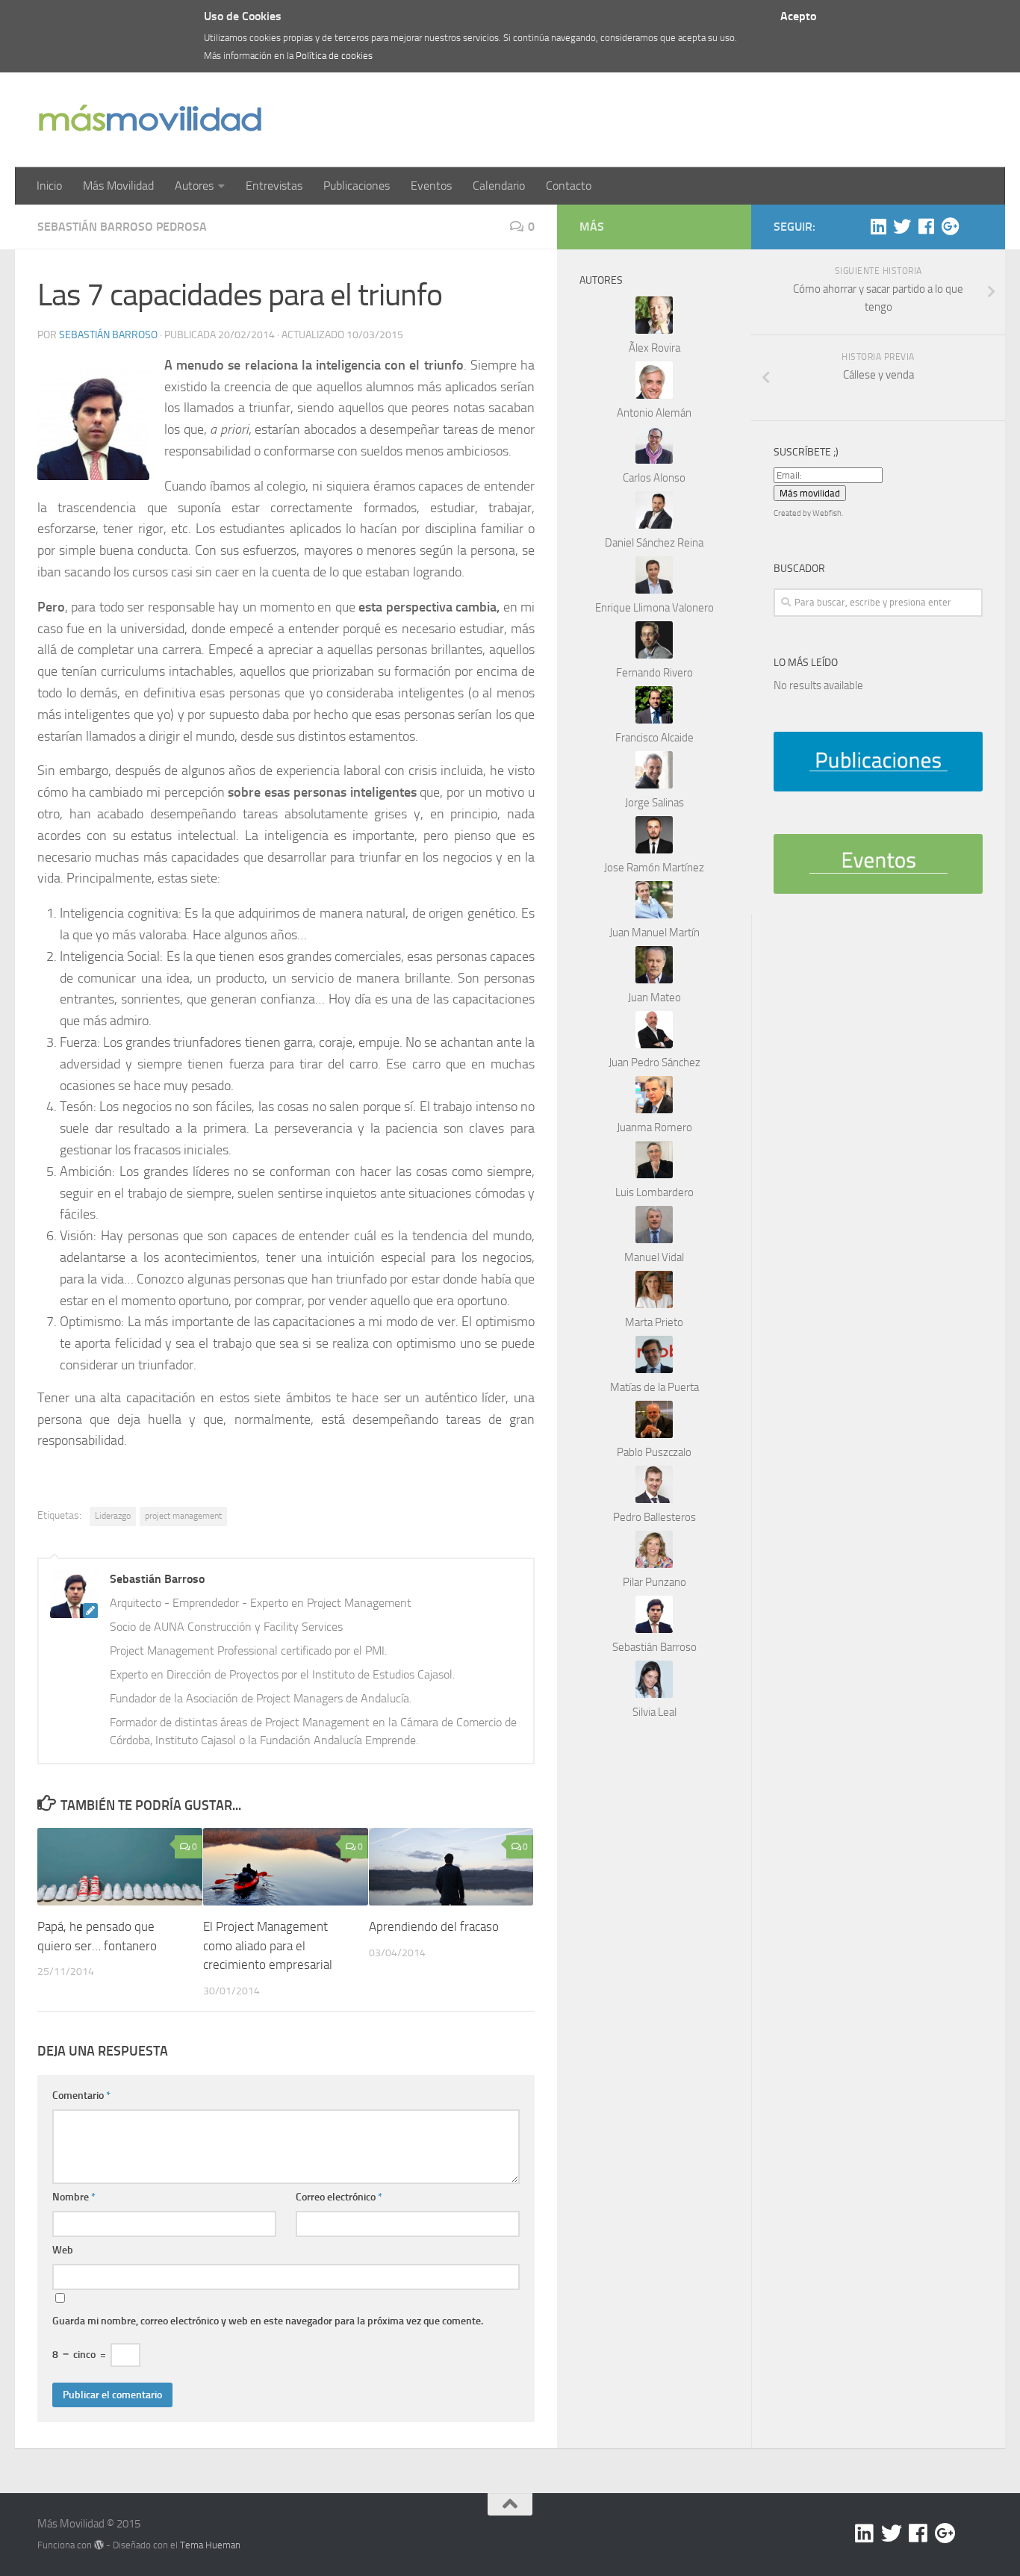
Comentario (81, 2096)
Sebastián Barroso (108, 335)
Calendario (499, 186)
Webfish (827, 513)
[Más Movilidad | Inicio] (149, 120)
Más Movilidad (118, 186)
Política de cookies (334, 56)
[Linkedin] (878, 226)
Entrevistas (274, 186)
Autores (194, 186)
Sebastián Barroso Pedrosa (122, 227)
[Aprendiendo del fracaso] (451, 1867)
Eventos (431, 186)
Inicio (49, 186)
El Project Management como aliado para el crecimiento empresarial (268, 1945)
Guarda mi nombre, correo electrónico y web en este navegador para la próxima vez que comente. (268, 2321)
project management (183, 1516)
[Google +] (950, 226)
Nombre (74, 2197)
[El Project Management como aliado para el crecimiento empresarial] (286, 1867)
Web (63, 2250)
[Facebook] (926, 226)
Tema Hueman (210, 2545)
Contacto (569, 186)
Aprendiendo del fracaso (434, 1926)
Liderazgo (113, 1516)
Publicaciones (357, 186)
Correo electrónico (339, 2197)
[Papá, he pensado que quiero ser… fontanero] (120, 1867)
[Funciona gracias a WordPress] (99, 2545)
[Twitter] (902, 226)
